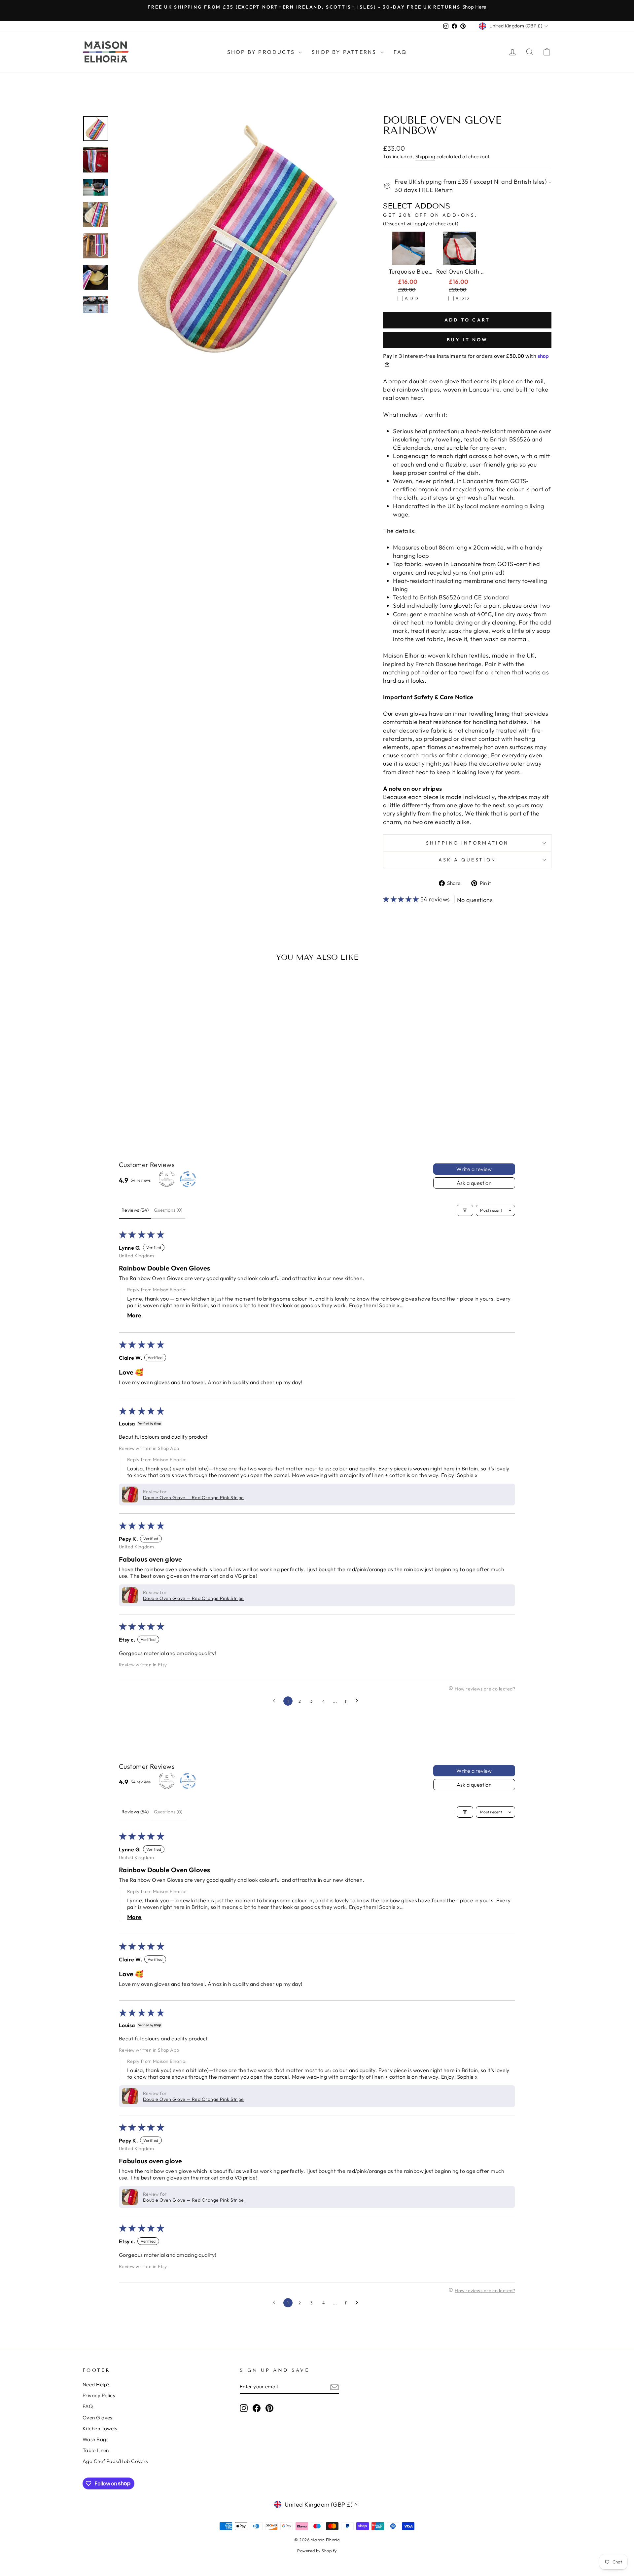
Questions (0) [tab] (168, 1210)
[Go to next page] (359, 1701)
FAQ (400, 52)
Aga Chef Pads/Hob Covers (115, 2461)
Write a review (474, 1169)
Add (412, 298)
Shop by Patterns (345, 52)
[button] (402, 899)
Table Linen (96, 2450)
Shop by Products (262, 52)
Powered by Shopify (317, 2551)
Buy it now (467, 340)
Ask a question (467, 860)
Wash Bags (95, 2439)
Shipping (425, 156)
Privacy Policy (99, 2395)
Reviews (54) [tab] (135, 1210)
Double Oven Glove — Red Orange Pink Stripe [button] (194, 1497)
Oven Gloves (97, 2418)
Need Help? (96, 2385)
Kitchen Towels (100, 2428)
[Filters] (465, 1210)
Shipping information (467, 843)
